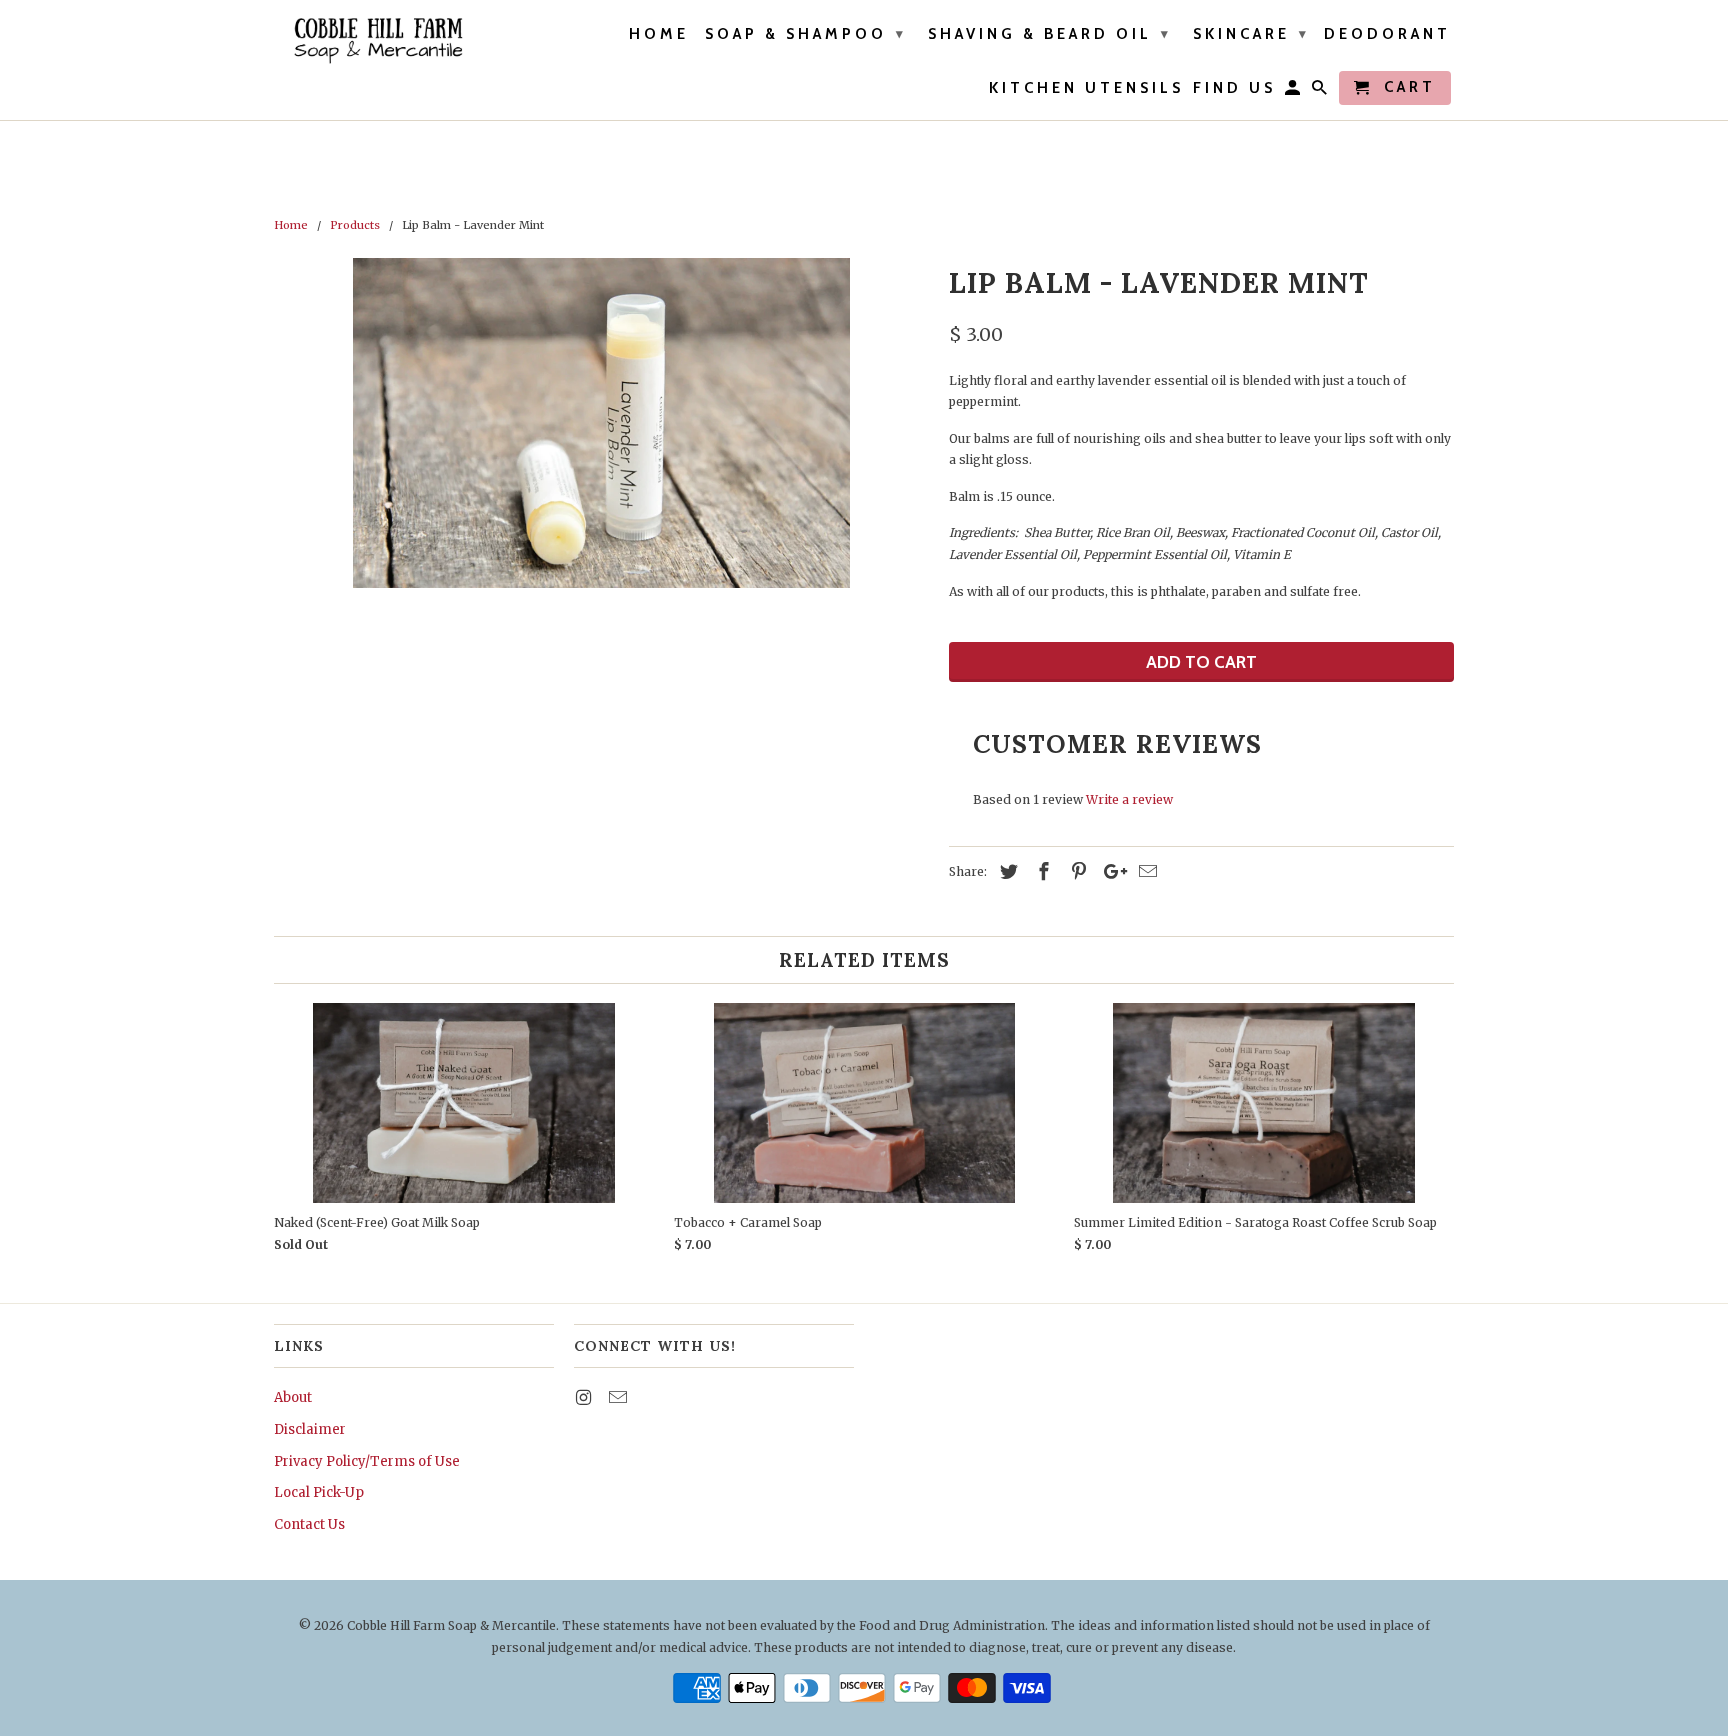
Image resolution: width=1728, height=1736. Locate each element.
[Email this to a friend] (1145, 871)
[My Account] (1294, 92)
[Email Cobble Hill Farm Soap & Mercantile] (620, 1397)
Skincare (1251, 34)
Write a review (1129, 799)
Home (659, 34)
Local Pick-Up (319, 1492)
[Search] (1321, 92)
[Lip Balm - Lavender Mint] (601, 423)
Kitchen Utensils (1086, 88)
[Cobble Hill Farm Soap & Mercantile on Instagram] (585, 1397)
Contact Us (309, 1524)
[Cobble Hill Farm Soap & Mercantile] (376, 40)
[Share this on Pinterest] (1076, 871)
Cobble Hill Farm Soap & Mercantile (451, 1625)
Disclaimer (310, 1429)
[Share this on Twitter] (1006, 871)
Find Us (1234, 88)
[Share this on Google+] (1110, 871)
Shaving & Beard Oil (1050, 34)
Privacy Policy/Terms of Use (367, 1461)
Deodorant (1387, 34)
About (293, 1397)
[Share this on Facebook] (1041, 871)
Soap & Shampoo (806, 34)
